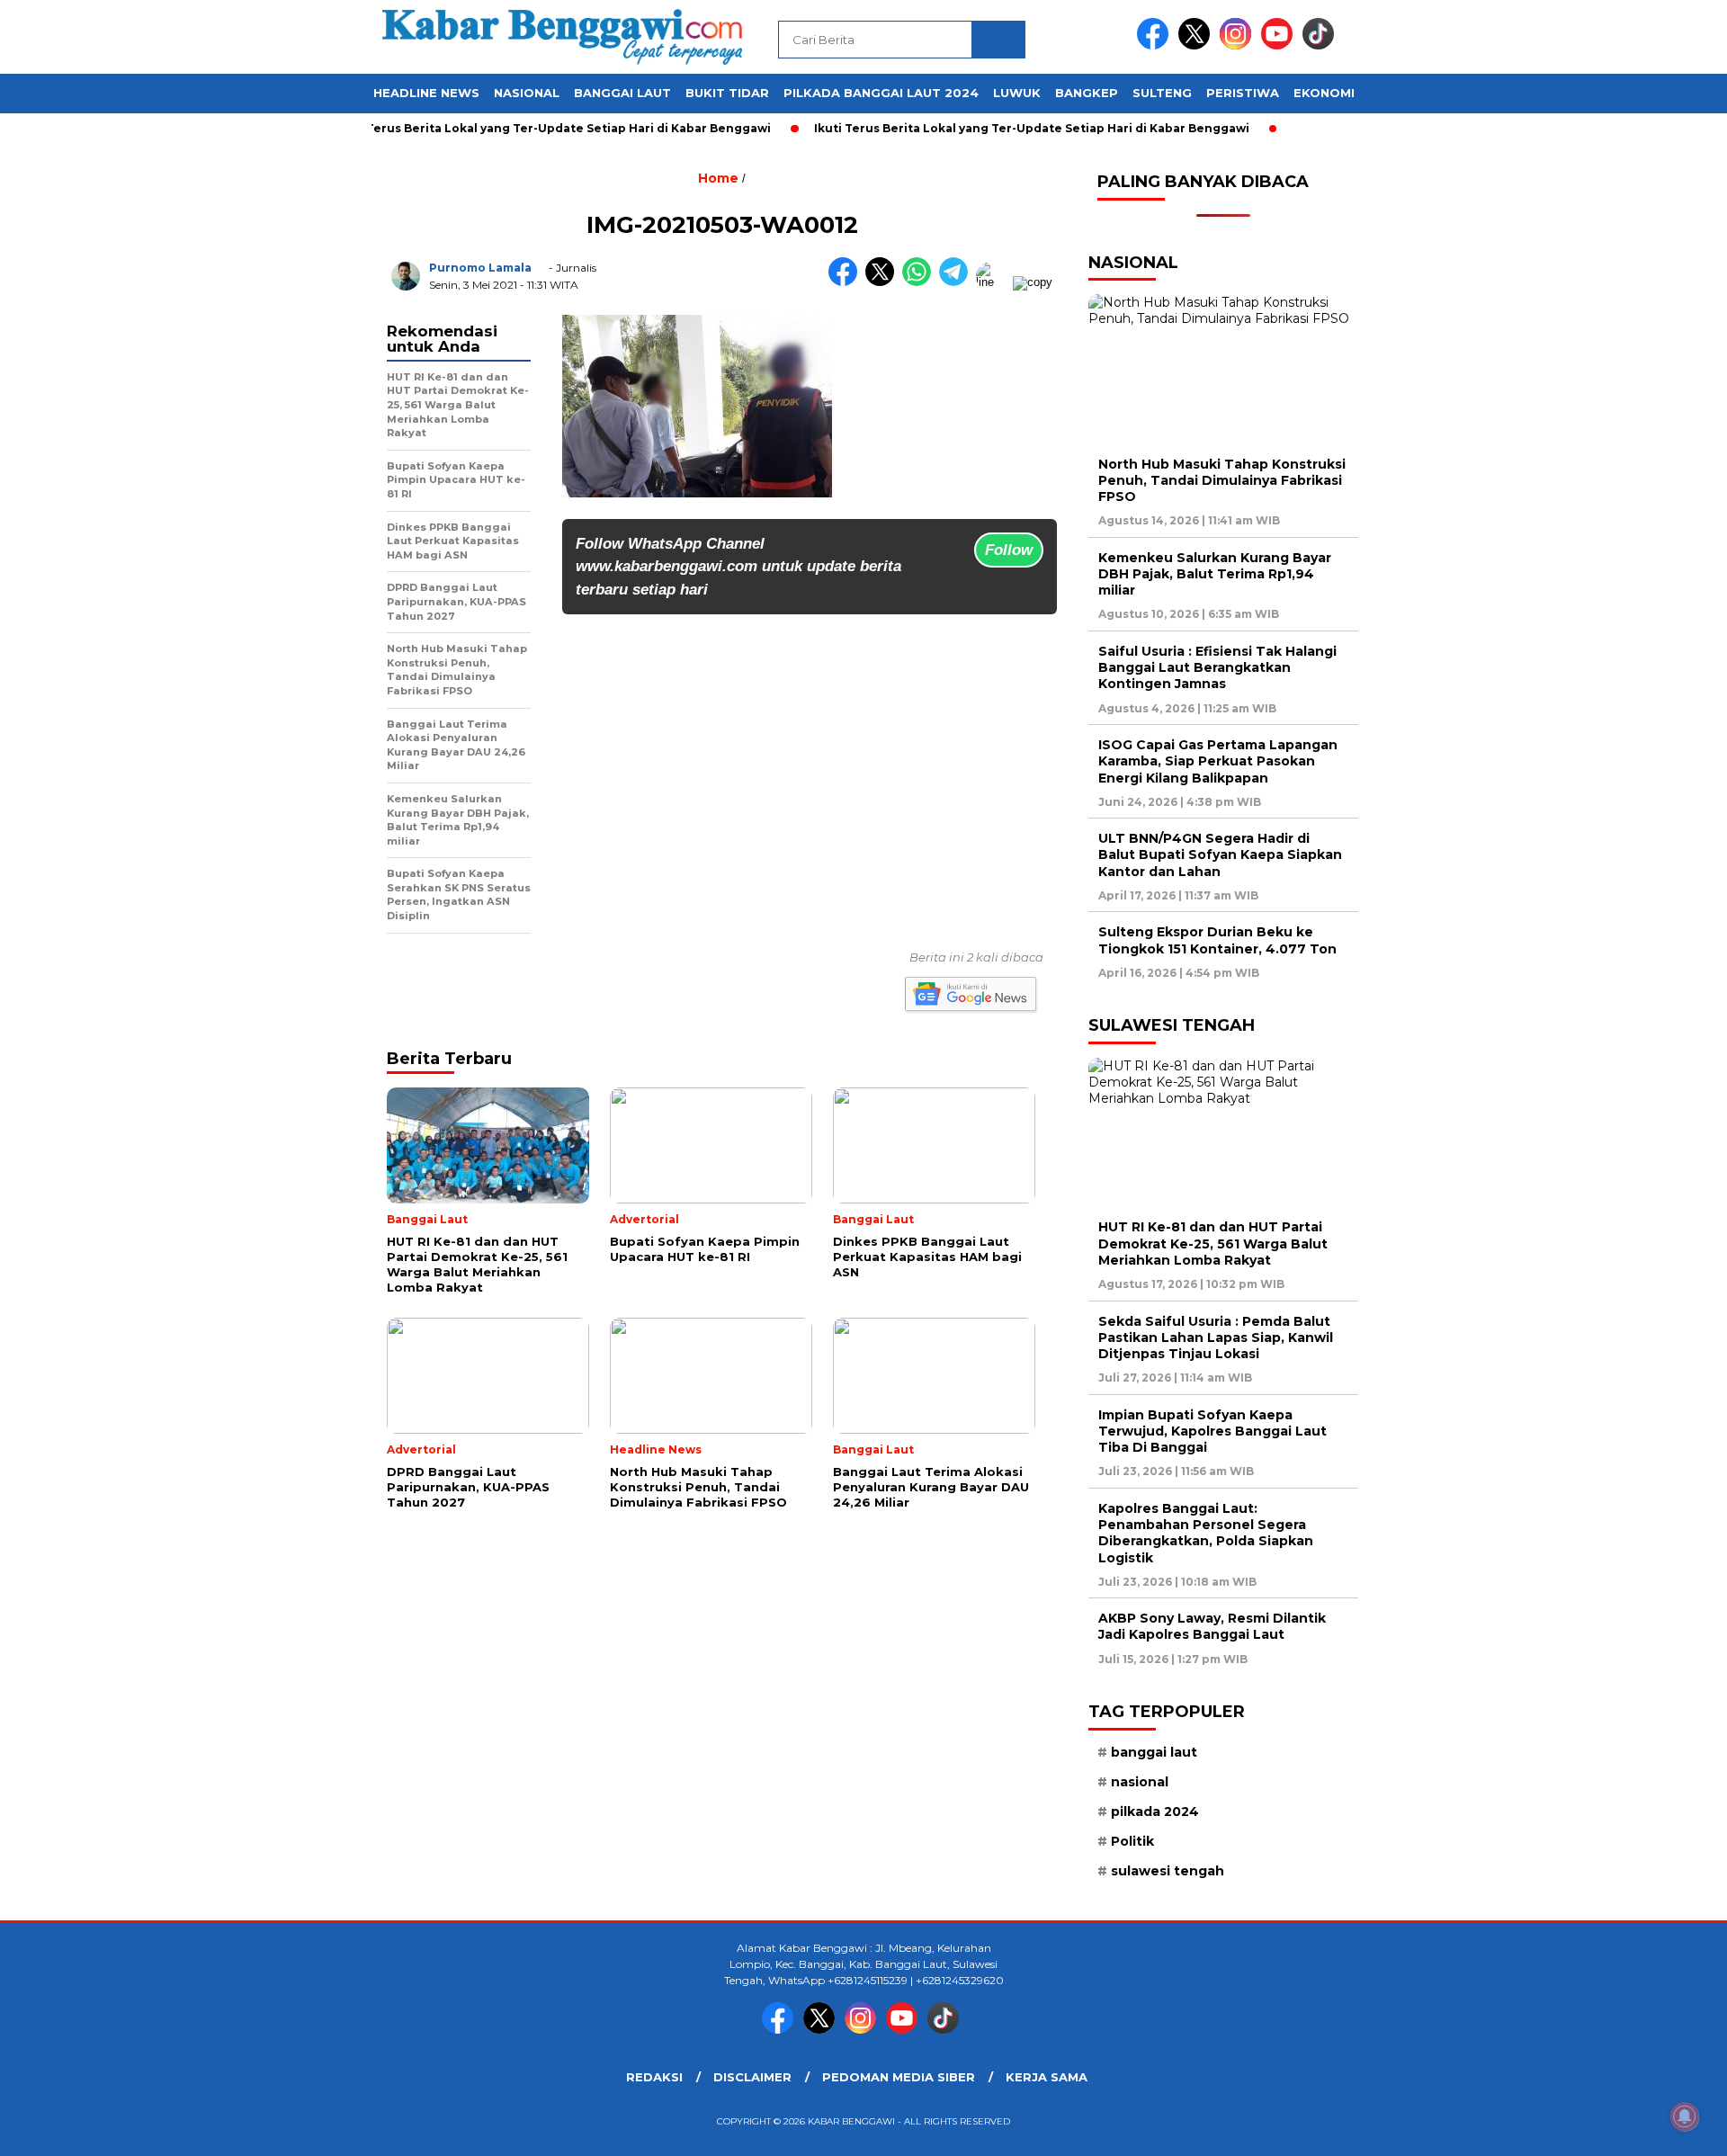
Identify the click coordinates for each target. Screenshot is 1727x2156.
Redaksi (654, 2077)
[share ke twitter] (884, 282)
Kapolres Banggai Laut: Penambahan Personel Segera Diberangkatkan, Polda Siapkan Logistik (1206, 1533)
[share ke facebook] (847, 282)
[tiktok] (1321, 45)
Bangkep (1087, 93)
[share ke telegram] (957, 282)
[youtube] (1280, 45)
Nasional (527, 93)
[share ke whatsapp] (921, 282)
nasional (1140, 1782)
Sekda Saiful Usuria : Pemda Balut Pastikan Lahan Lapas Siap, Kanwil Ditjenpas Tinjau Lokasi (1216, 1337)
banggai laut (1154, 1752)
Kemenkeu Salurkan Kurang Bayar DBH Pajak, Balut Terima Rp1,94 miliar (1215, 574)
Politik (1132, 1841)
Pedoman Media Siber (899, 2077)
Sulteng (1162, 93)
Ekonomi (1324, 93)
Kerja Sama (1047, 2077)
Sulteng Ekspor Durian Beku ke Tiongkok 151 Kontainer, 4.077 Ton (1217, 940)
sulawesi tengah (1168, 1871)
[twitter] (1197, 45)
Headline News (426, 93)
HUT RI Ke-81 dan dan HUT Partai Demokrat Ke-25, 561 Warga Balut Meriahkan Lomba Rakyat (1213, 1243)
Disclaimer (752, 2077)
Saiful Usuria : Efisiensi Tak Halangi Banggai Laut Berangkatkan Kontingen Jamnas (1217, 667)
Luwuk (1017, 93)
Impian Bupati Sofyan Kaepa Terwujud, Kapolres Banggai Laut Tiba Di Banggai (1212, 1431)
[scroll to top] (1660, 2128)
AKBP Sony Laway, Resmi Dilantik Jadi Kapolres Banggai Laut (1212, 1626)
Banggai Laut (622, 93)
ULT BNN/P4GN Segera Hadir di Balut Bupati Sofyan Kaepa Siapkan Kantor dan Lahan (1220, 854)
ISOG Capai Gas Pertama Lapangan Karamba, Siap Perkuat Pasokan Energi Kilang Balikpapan (1218, 761)
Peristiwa (1243, 93)
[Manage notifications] (1685, 2116)
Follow (1009, 550)
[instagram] (1239, 45)
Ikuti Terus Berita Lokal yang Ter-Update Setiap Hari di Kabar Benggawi (512, 128)
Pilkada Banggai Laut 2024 (881, 93)
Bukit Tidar (727, 93)
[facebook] (1156, 45)
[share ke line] (994, 282)
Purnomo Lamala (480, 268)
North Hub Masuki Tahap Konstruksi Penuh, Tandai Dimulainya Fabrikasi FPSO (1222, 480)
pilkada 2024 (1155, 1812)
